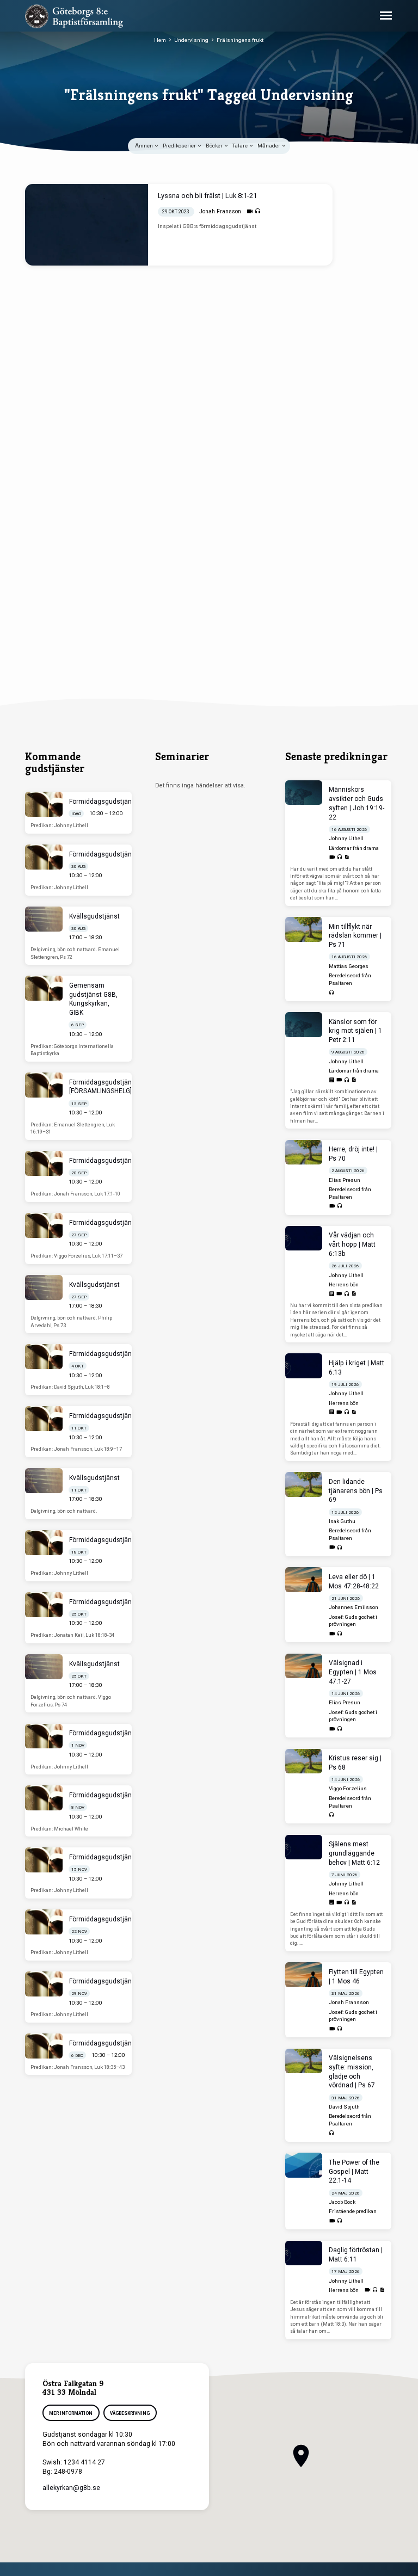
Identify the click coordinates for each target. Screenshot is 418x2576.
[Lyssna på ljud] (258, 211)
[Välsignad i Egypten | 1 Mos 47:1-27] (304, 1666)
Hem (160, 40)
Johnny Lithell (346, 838)
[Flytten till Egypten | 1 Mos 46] (304, 1975)
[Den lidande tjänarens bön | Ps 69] (304, 1484)
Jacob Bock (342, 2202)
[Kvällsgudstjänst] (44, 919)
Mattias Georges (349, 966)
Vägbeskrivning (130, 2413)
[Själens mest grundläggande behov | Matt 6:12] (304, 1847)
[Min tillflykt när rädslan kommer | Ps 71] (304, 929)
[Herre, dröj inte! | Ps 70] (304, 1153)
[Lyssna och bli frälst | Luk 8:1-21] (87, 225)
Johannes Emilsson (354, 1607)
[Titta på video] (250, 211)
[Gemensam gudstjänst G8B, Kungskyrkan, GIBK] (44, 988)
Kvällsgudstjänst (94, 916)
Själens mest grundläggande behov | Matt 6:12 (354, 1853)
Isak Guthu (342, 1521)
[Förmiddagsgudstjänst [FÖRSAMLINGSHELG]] (44, 1085)
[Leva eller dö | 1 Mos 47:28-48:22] (304, 1580)
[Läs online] (332, 1080)
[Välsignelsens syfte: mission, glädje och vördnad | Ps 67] (304, 2061)
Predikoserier (180, 146)
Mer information (71, 2413)
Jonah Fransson (220, 211)
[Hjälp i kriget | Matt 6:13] (304, 1366)
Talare (241, 146)
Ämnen (145, 146)
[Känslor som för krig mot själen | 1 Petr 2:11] (304, 1025)
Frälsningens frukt (240, 40)
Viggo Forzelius (348, 1788)
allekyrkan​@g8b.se (71, 2488)
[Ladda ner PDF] (347, 857)
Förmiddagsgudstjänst (103, 802)
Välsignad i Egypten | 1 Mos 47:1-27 (353, 1672)
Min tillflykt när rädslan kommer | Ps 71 (355, 936)
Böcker (215, 146)
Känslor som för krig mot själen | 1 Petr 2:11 (355, 1031)
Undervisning (191, 40)
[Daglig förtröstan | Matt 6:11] (304, 2253)
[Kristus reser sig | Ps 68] (304, 1761)
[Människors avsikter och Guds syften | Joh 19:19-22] (304, 793)
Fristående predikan (353, 2211)
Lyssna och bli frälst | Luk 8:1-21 (207, 196)
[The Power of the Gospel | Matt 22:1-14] (304, 2165)
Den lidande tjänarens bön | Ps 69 (356, 1491)
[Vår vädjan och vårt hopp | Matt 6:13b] (304, 1238)
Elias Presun (345, 1180)
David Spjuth (344, 2107)
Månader (269, 146)
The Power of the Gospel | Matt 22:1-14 (354, 2172)
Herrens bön (344, 1284)
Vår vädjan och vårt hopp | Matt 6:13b (352, 1244)
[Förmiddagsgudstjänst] (44, 804)
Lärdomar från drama (354, 848)
